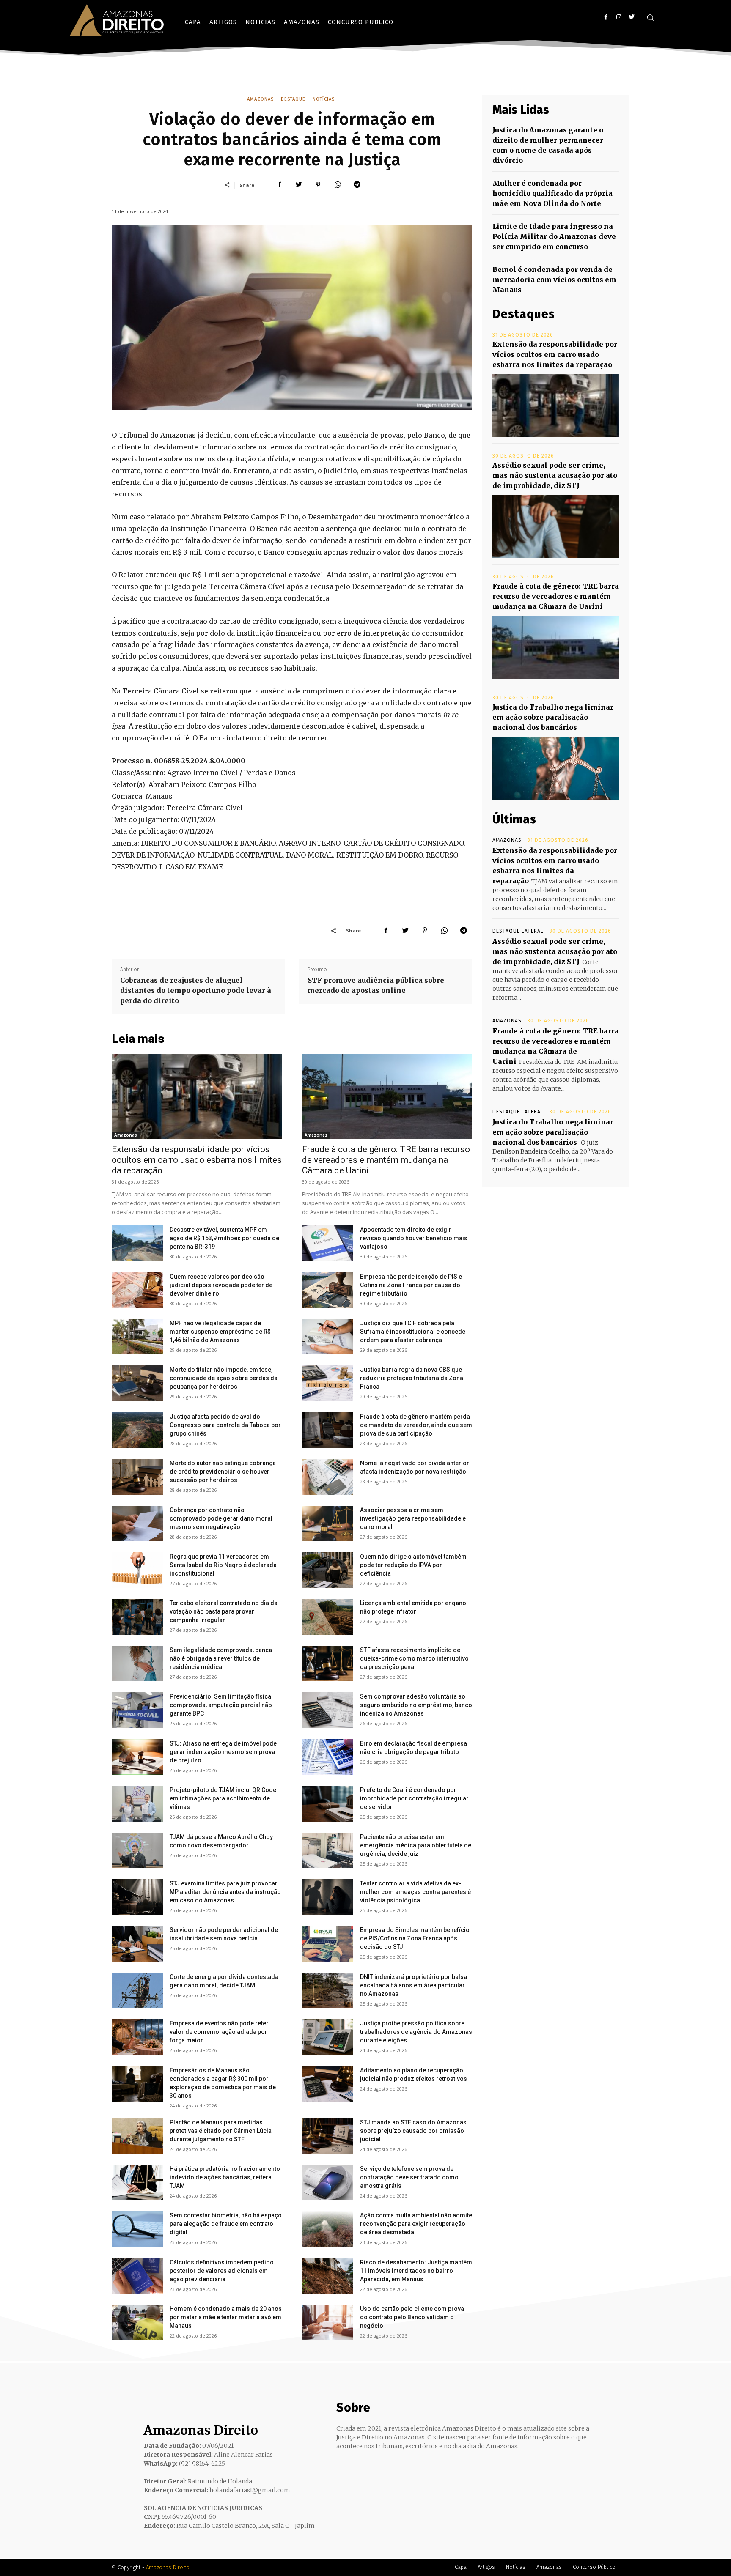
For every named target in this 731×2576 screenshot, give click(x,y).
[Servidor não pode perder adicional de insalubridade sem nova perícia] (137, 1943)
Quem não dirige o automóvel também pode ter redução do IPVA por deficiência (413, 1565)
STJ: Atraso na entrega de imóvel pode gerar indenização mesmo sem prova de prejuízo (223, 1752)
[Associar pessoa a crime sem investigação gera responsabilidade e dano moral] (328, 1524)
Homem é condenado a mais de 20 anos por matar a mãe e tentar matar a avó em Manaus (226, 2317)
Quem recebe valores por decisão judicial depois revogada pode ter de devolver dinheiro (221, 1285)
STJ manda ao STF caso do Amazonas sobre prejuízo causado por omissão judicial (413, 2131)
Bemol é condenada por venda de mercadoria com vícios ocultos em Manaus (554, 280)
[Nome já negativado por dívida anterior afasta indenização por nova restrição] (328, 1477)
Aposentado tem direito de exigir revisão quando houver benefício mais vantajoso (414, 1238)
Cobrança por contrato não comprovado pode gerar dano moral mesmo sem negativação (221, 1518)
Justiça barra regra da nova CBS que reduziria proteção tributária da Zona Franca (412, 1378)
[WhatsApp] (338, 185)
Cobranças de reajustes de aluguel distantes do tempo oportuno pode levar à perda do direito (196, 990)
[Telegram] (357, 185)
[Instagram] (619, 17)
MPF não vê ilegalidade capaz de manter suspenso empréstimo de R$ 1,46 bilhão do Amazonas (220, 1332)
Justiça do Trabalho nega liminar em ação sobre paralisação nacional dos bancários (553, 717)
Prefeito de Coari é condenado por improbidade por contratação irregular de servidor (414, 1798)
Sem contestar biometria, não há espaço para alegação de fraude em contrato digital (226, 2224)
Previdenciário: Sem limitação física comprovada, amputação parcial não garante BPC (221, 1705)
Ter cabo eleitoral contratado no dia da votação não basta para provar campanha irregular (224, 1611)
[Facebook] (606, 17)
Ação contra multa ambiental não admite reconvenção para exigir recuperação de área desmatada (416, 2224)
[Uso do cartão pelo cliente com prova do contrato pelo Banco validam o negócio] (328, 2322)
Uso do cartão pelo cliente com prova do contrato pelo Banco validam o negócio (412, 2317)
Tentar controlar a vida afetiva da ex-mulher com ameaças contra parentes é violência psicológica (415, 1892)
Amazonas (260, 99)
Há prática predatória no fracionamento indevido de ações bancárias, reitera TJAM (225, 2177)
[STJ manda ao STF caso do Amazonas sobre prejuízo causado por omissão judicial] (328, 2136)
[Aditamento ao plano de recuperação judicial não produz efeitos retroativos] (328, 2084)
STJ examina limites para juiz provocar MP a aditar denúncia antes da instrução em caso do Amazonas (225, 1892)
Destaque (293, 99)
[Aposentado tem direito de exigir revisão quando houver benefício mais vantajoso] (328, 1243)
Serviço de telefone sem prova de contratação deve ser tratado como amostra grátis (409, 2177)
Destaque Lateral (518, 931)
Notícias (324, 99)
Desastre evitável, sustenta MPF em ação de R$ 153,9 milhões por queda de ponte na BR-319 (224, 1238)
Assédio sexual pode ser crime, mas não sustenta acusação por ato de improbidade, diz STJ (555, 475)
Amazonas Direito (168, 2567)
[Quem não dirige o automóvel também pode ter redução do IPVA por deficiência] (328, 1570)
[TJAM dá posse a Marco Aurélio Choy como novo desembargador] (137, 1850)
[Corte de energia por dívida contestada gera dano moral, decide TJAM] (137, 1990)
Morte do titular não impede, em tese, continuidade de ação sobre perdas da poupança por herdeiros (224, 1378)
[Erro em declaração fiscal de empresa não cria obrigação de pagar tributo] (328, 1757)
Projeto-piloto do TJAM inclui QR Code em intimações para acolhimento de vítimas (223, 1798)
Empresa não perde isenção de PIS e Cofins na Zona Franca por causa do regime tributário (411, 1285)
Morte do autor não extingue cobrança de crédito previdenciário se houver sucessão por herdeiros (223, 1472)
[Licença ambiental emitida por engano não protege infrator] (328, 1617)
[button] (650, 17)
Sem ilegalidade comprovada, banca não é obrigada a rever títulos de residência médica (221, 1658)
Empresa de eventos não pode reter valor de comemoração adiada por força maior (219, 2032)
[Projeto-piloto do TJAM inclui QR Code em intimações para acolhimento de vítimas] (137, 1803)
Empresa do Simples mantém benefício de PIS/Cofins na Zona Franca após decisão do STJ (415, 1938)
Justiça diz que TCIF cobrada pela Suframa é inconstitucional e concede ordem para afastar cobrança (413, 1332)
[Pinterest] (318, 185)
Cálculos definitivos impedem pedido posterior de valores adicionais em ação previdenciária (222, 2271)
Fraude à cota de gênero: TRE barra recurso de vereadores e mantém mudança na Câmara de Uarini (386, 1160)
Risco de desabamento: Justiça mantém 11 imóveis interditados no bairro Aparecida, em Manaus (416, 2271)
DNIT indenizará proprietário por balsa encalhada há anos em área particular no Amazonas (414, 1985)
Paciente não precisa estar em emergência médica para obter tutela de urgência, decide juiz (416, 1845)
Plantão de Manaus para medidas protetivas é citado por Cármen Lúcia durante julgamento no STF (221, 2131)
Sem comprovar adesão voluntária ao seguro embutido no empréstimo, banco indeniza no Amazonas (416, 1705)
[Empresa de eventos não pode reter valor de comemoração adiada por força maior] (137, 2037)
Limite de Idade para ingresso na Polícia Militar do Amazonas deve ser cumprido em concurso (554, 236)
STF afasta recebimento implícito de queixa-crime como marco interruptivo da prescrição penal (414, 1658)
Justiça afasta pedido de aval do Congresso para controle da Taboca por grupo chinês (225, 1425)
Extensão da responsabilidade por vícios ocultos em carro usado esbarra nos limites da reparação (197, 1160)
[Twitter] (631, 17)
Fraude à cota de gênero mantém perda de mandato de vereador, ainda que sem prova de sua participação (416, 1425)
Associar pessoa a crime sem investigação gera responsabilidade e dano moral (413, 1518)
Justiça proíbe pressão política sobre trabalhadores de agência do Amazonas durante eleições (416, 2032)
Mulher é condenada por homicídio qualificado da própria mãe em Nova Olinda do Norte (552, 193)
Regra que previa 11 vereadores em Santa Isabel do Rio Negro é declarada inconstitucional (223, 1565)
